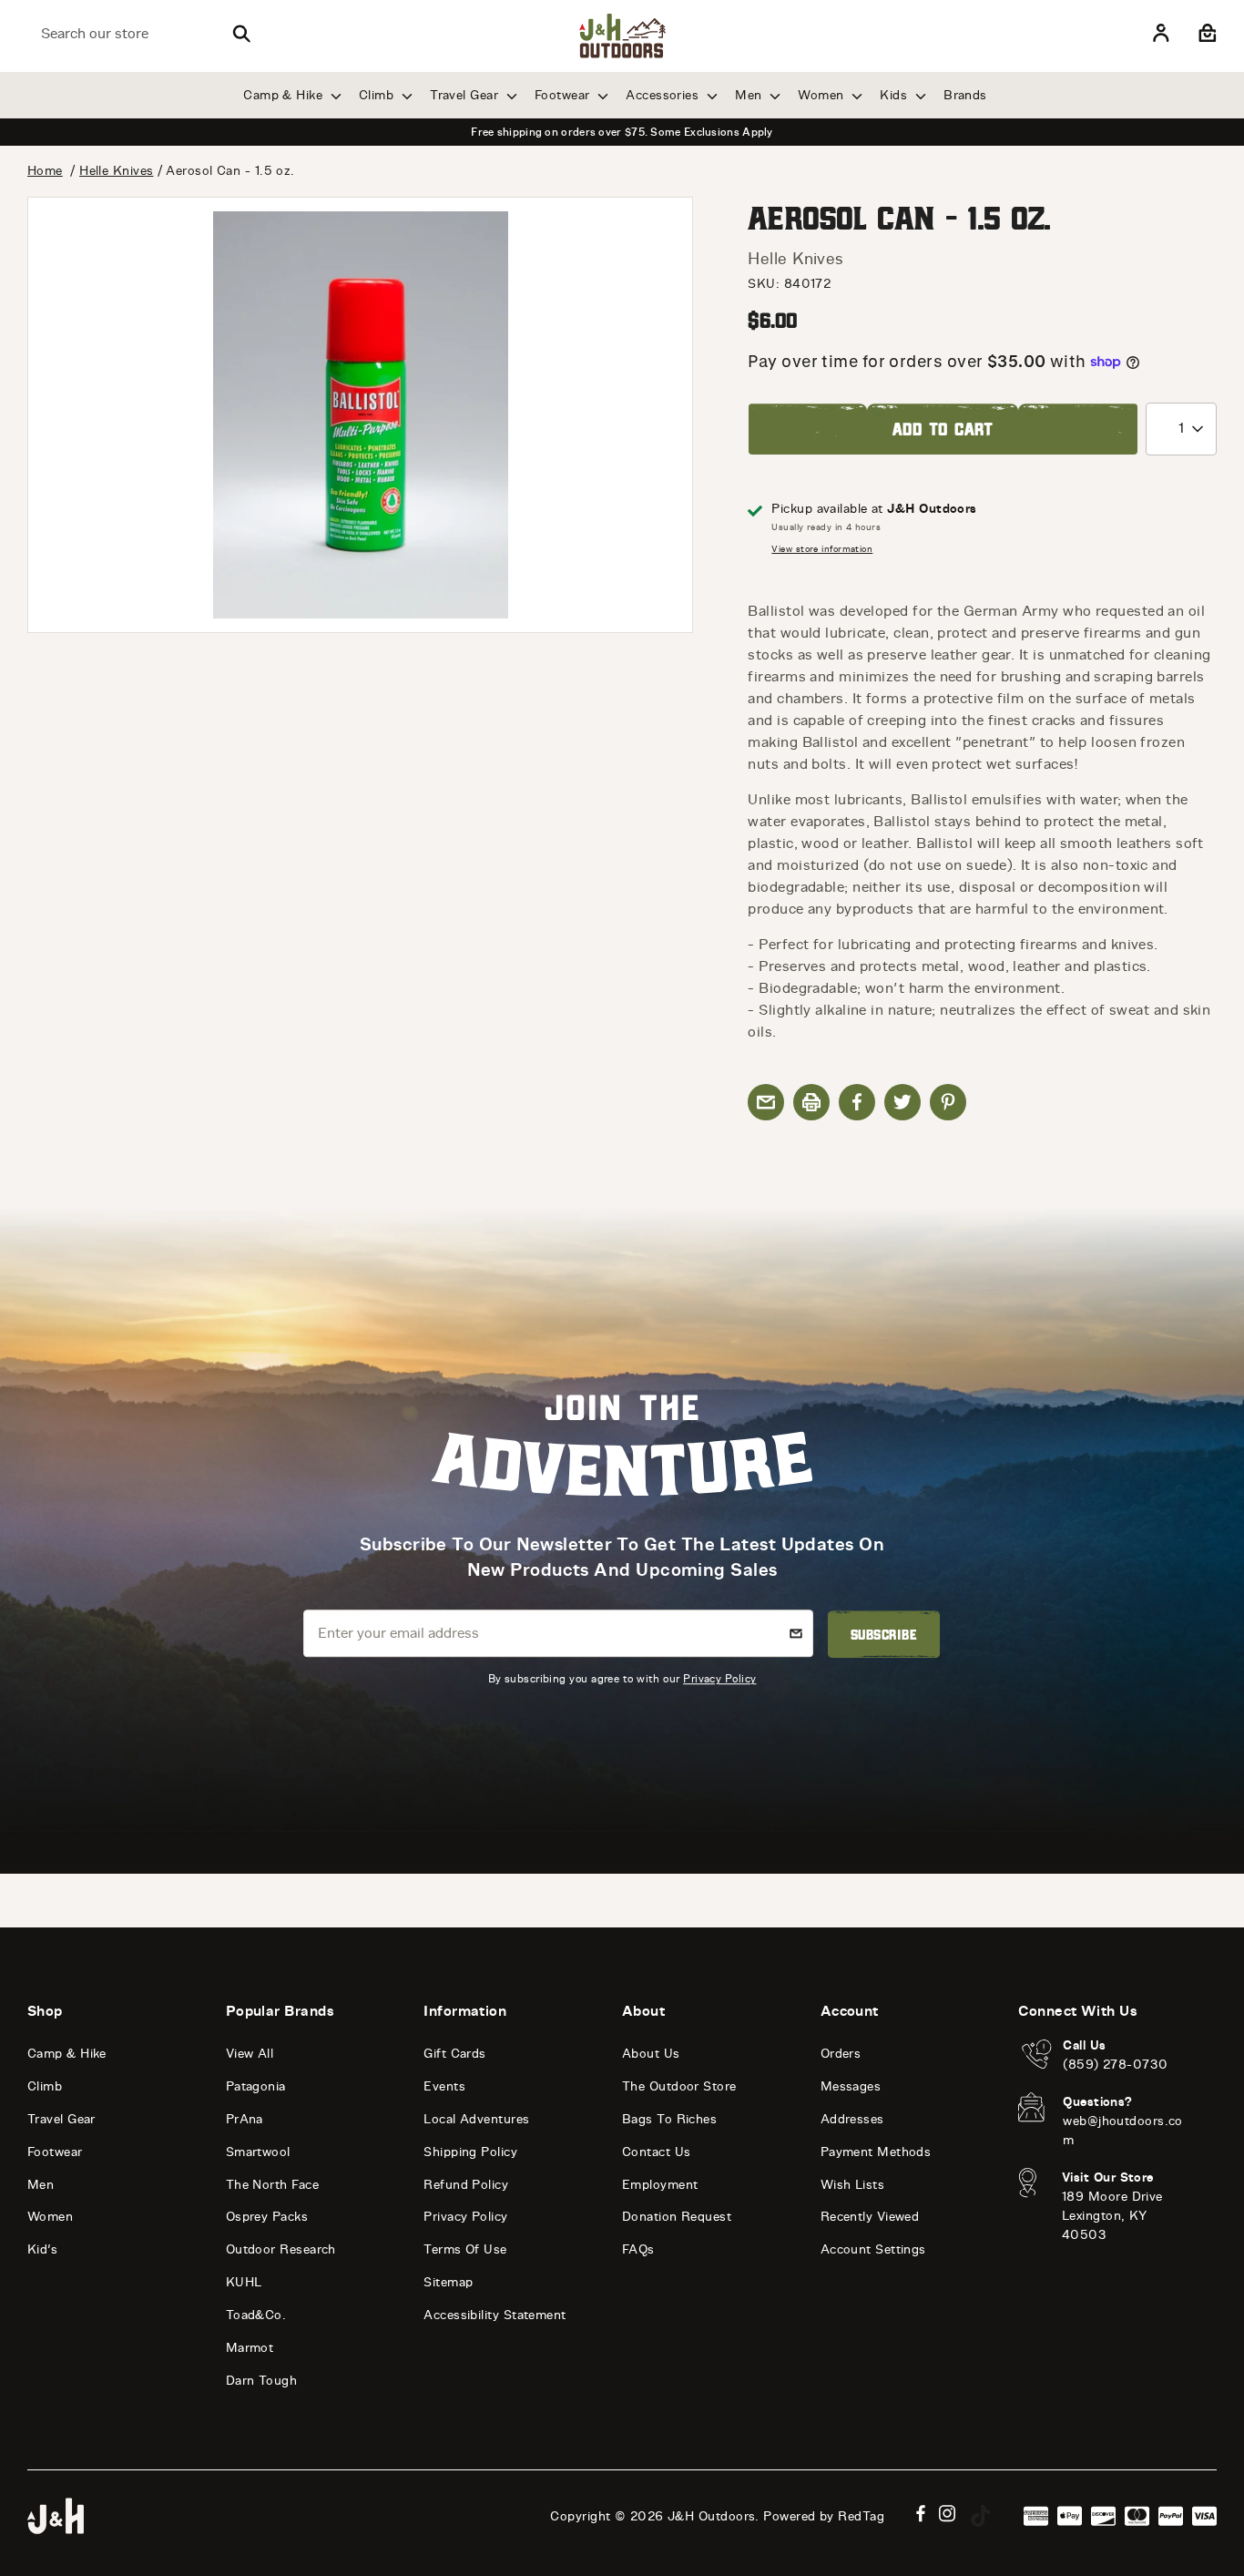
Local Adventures (476, 2119)
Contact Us (657, 2152)
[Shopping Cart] (1205, 34)
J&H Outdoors (711, 2516)
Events (444, 2086)
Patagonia (256, 2086)
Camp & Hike (285, 95)
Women (823, 95)
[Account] (1161, 34)
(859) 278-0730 (1115, 2065)
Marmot (250, 2348)
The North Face (272, 2185)
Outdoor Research (281, 2249)
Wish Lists (853, 2185)
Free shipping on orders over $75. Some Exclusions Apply (622, 132)
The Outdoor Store (679, 2086)
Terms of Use (465, 2249)
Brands (965, 95)
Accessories (664, 95)
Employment (660, 2185)
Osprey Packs (267, 2217)
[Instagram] (948, 2514)
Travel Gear (466, 95)
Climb (378, 95)
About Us (651, 2054)
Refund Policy (466, 2185)
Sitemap (448, 2282)
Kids (895, 95)
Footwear (564, 95)
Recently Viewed (870, 2217)
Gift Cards (455, 2054)
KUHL (244, 2282)
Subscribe (884, 1634)
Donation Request (677, 2217)
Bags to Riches (669, 2119)
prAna (245, 2119)
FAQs (638, 2249)
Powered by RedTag (824, 2516)
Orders (841, 2054)
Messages (851, 2086)
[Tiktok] (981, 2516)
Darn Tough (262, 2381)
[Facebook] (921, 2514)
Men (750, 95)
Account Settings (873, 2249)
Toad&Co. (256, 2315)
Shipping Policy (470, 2152)
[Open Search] (241, 34)
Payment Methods (876, 2152)
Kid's (42, 2249)
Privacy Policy (719, 1679)
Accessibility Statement (495, 2315)
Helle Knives (795, 259)
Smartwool (258, 2152)
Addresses (852, 2119)
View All (250, 2054)
